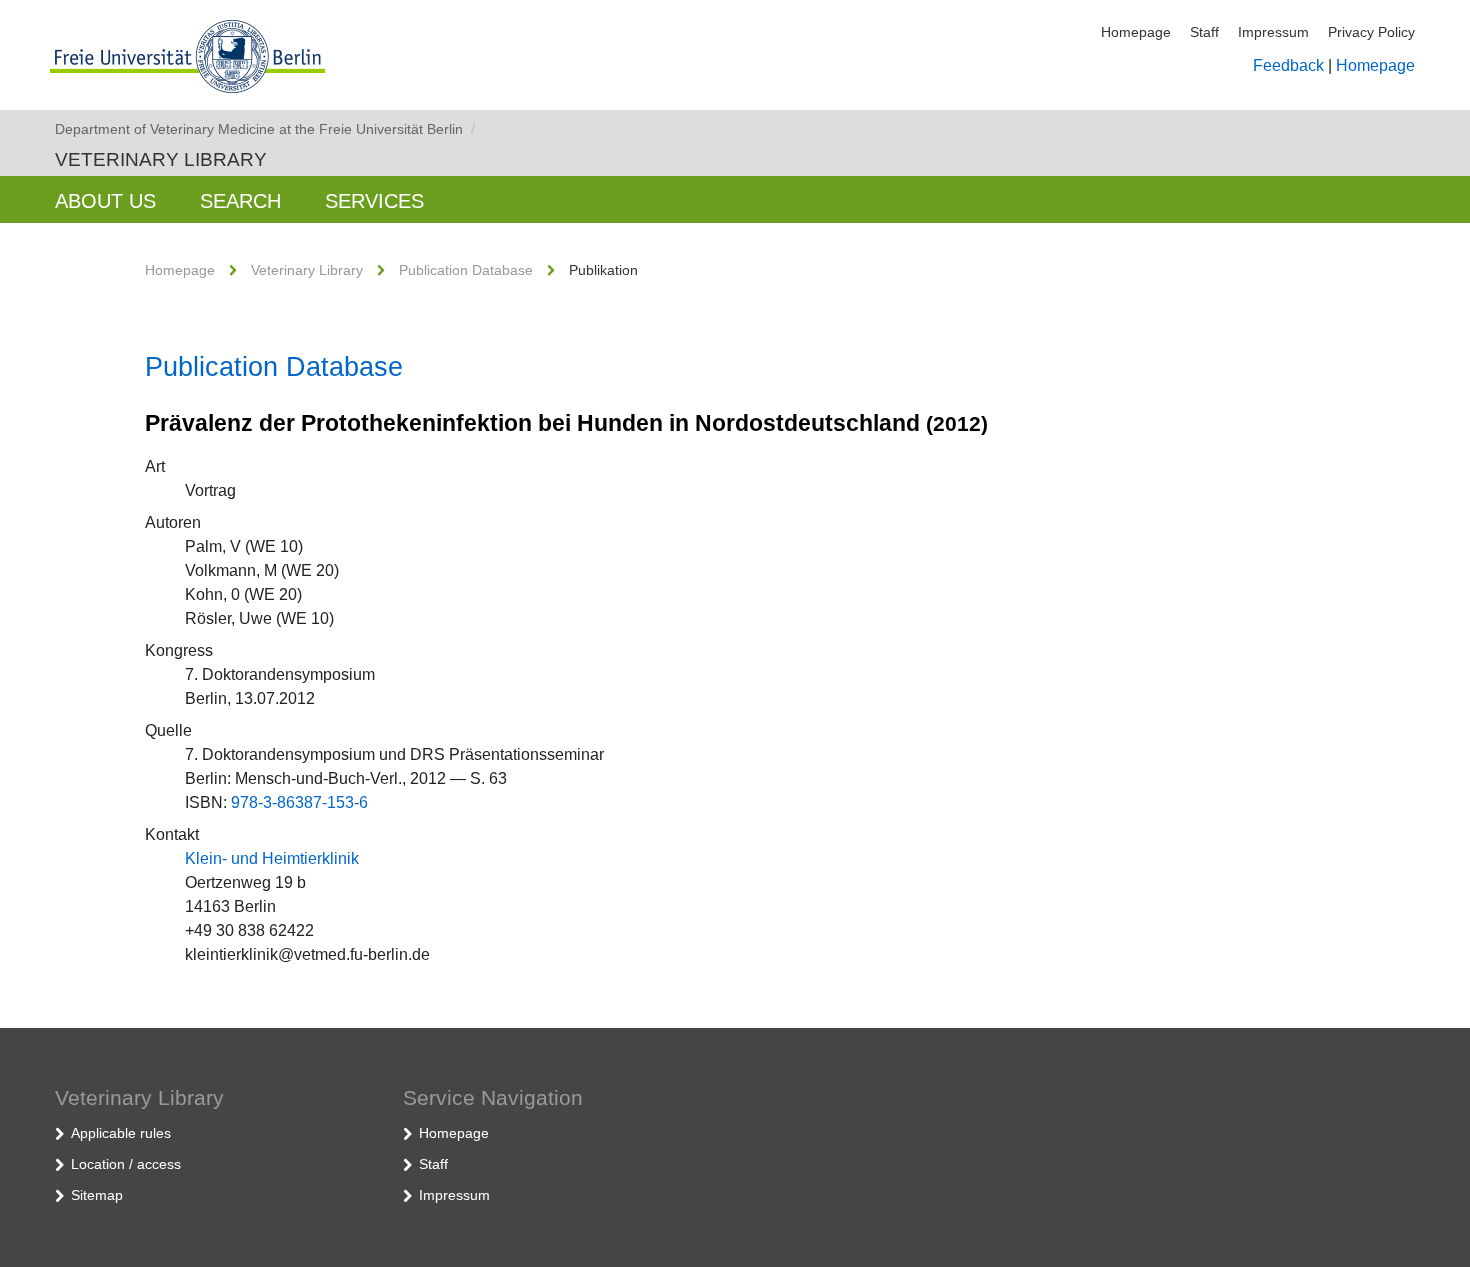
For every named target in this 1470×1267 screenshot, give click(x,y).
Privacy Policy (1371, 32)
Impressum (1273, 32)
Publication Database (466, 270)
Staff (1204, 32)
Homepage (1136, 32)
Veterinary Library (161, 159)
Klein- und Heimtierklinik (272, 858)
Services (374, 201)
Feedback (1288, 65)
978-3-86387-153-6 (299, 802)
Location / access (126, 1164)
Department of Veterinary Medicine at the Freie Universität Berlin (265, 129)
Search (240, 201)
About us (105, 201)
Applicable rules (121, 1133)
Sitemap (97, 1195)
